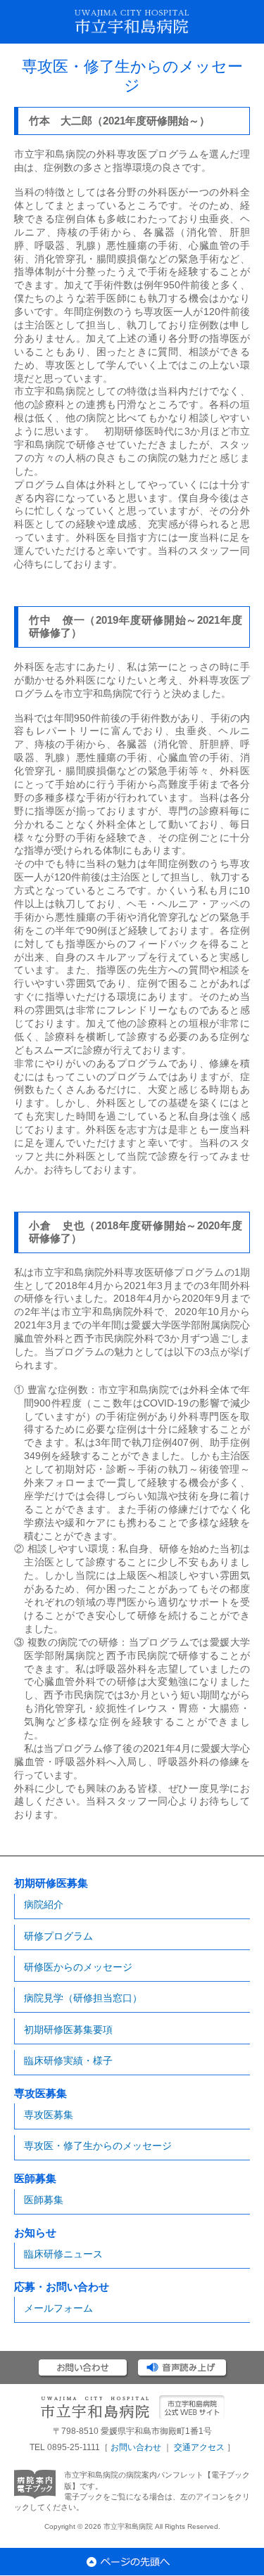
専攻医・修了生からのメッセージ (98, 2146)
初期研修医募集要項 (68, 2030)
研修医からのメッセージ (78, 1967)
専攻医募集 (49, 2115)
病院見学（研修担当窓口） (83, 1998)
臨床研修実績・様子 (68, 2061)
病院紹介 (44, 1904)
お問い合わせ (136, 2447)
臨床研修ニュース (63, 2254)
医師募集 (44, 2200)
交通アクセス (199, 2447)
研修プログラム (58, 1936)
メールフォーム (58, 2308)
